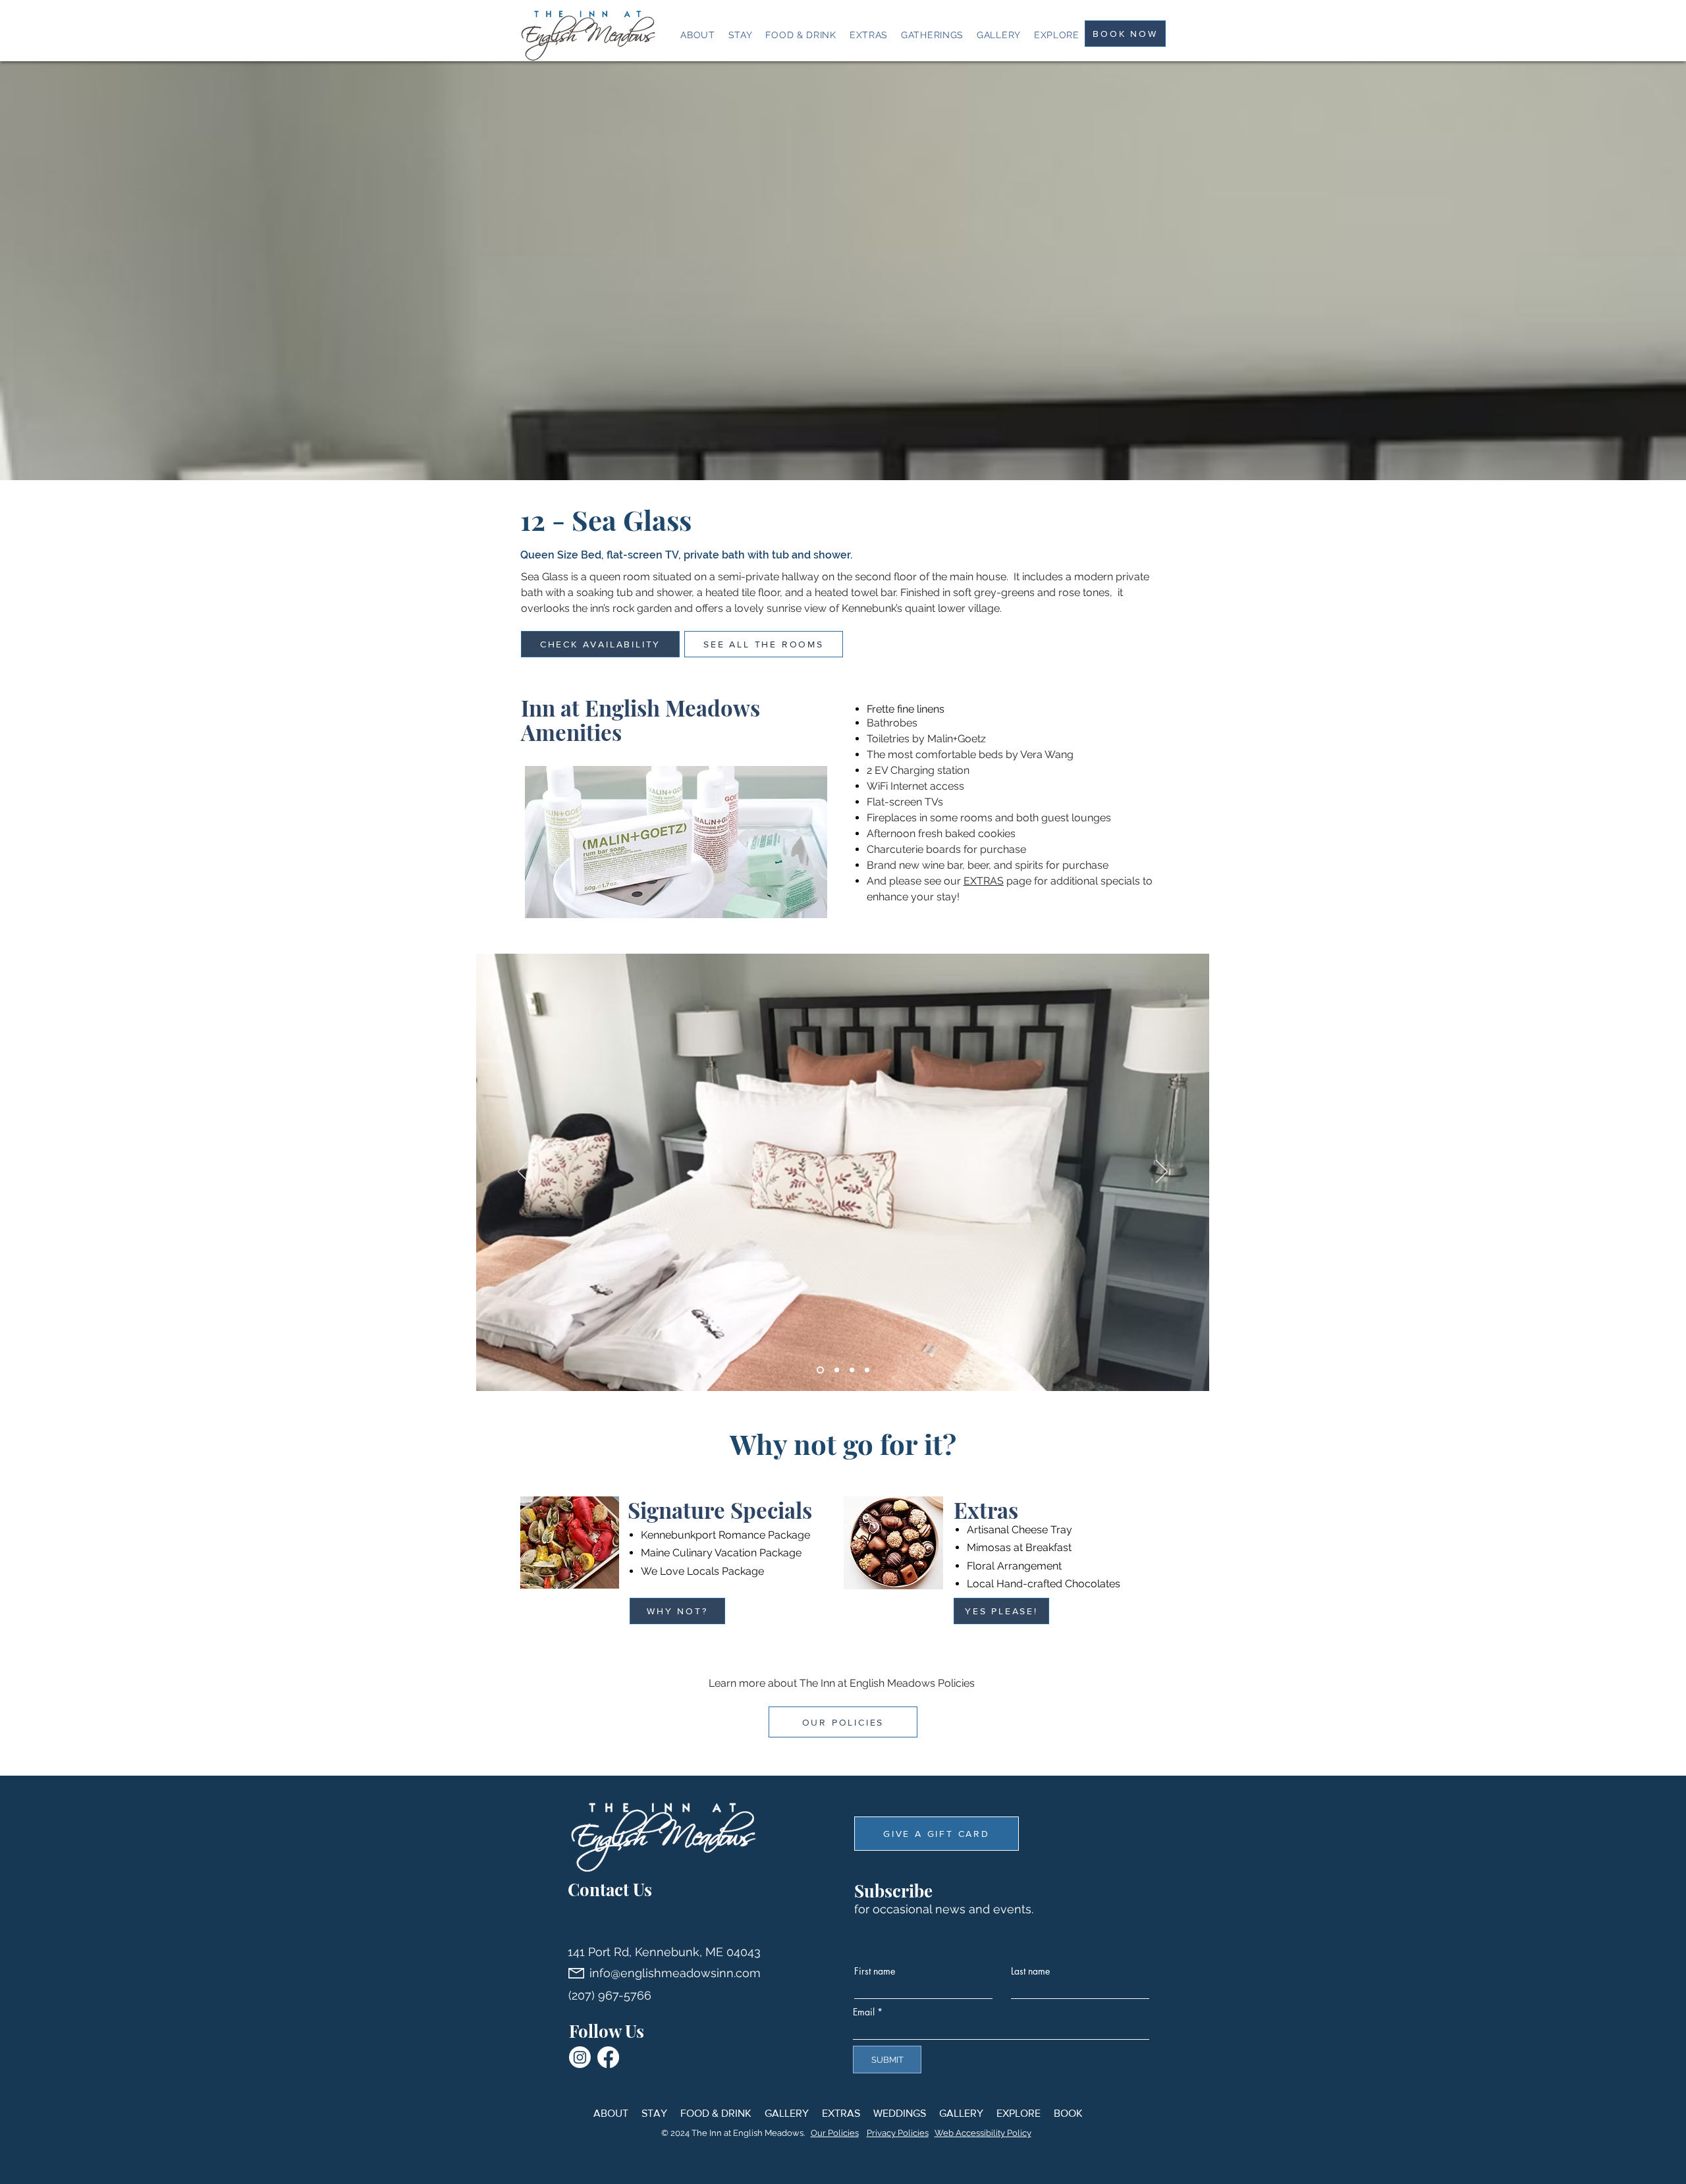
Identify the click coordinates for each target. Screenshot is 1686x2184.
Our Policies (835, 2133)
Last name (1030, 1971)
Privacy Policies (898, 2133)
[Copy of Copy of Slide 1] (852, 1370)
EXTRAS (984, 881)
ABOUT (611, 2113)
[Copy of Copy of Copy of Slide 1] (867, 1370)
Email (864, 2012)
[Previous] (524, 1172)
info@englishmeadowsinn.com (675, 1973)
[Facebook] (608, 2057)
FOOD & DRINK (716, 2113)
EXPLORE (1019, 2113)
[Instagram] (580, 2057)
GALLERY (787, 2113)
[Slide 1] (820, 1370)
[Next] (1162, 1172)
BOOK (1068, 2113)
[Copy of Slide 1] (837, 1370)
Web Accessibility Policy (983, 2133)
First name (875, 1971)
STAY (654, 2113)
